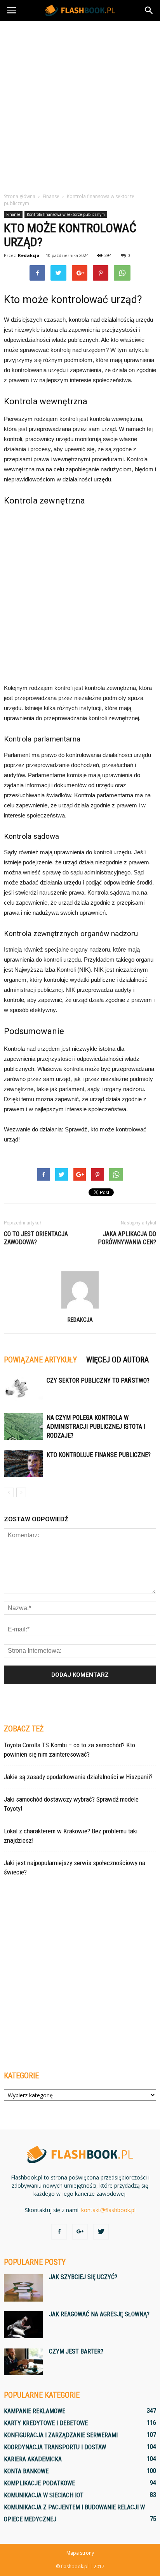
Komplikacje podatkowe (39, 2483)
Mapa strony (80, 2553)
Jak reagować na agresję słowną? (99, 2314)
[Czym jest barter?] (23, 2362)
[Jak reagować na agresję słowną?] (23, 2325)
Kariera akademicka (33, 2459)
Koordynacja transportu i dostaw (55, 2447)
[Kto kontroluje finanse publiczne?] (23, 1464)
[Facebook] (59, 2232)
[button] (149, 10)
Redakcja (29, 255)
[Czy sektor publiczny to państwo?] (23, 1389)
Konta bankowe (26, 2471)
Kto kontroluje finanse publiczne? (99, 1455)
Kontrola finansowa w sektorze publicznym (66, 214)
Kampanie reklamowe (35, 2411)
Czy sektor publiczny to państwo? (98, 1380)
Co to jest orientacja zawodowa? (36, 1238)
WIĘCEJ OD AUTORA (117, 1360)
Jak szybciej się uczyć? (83, 2277)
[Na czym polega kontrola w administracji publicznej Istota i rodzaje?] (23, 1427)
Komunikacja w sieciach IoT (44, 2495)
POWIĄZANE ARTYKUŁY (40, 1360)
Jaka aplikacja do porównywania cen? (127, 1238)
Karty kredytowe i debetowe (46, 2423)
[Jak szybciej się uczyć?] (23, 2288)
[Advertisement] (80, 105)
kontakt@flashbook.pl (108, 2210)
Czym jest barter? (76, 2351)
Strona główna (20, 196)
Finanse (13, 214)
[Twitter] (101, 2232)
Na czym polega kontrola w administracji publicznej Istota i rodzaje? (96, 1427)
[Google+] (80, 2232)
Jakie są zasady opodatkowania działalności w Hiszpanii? (78, 1777)
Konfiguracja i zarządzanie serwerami (61, 2435)
